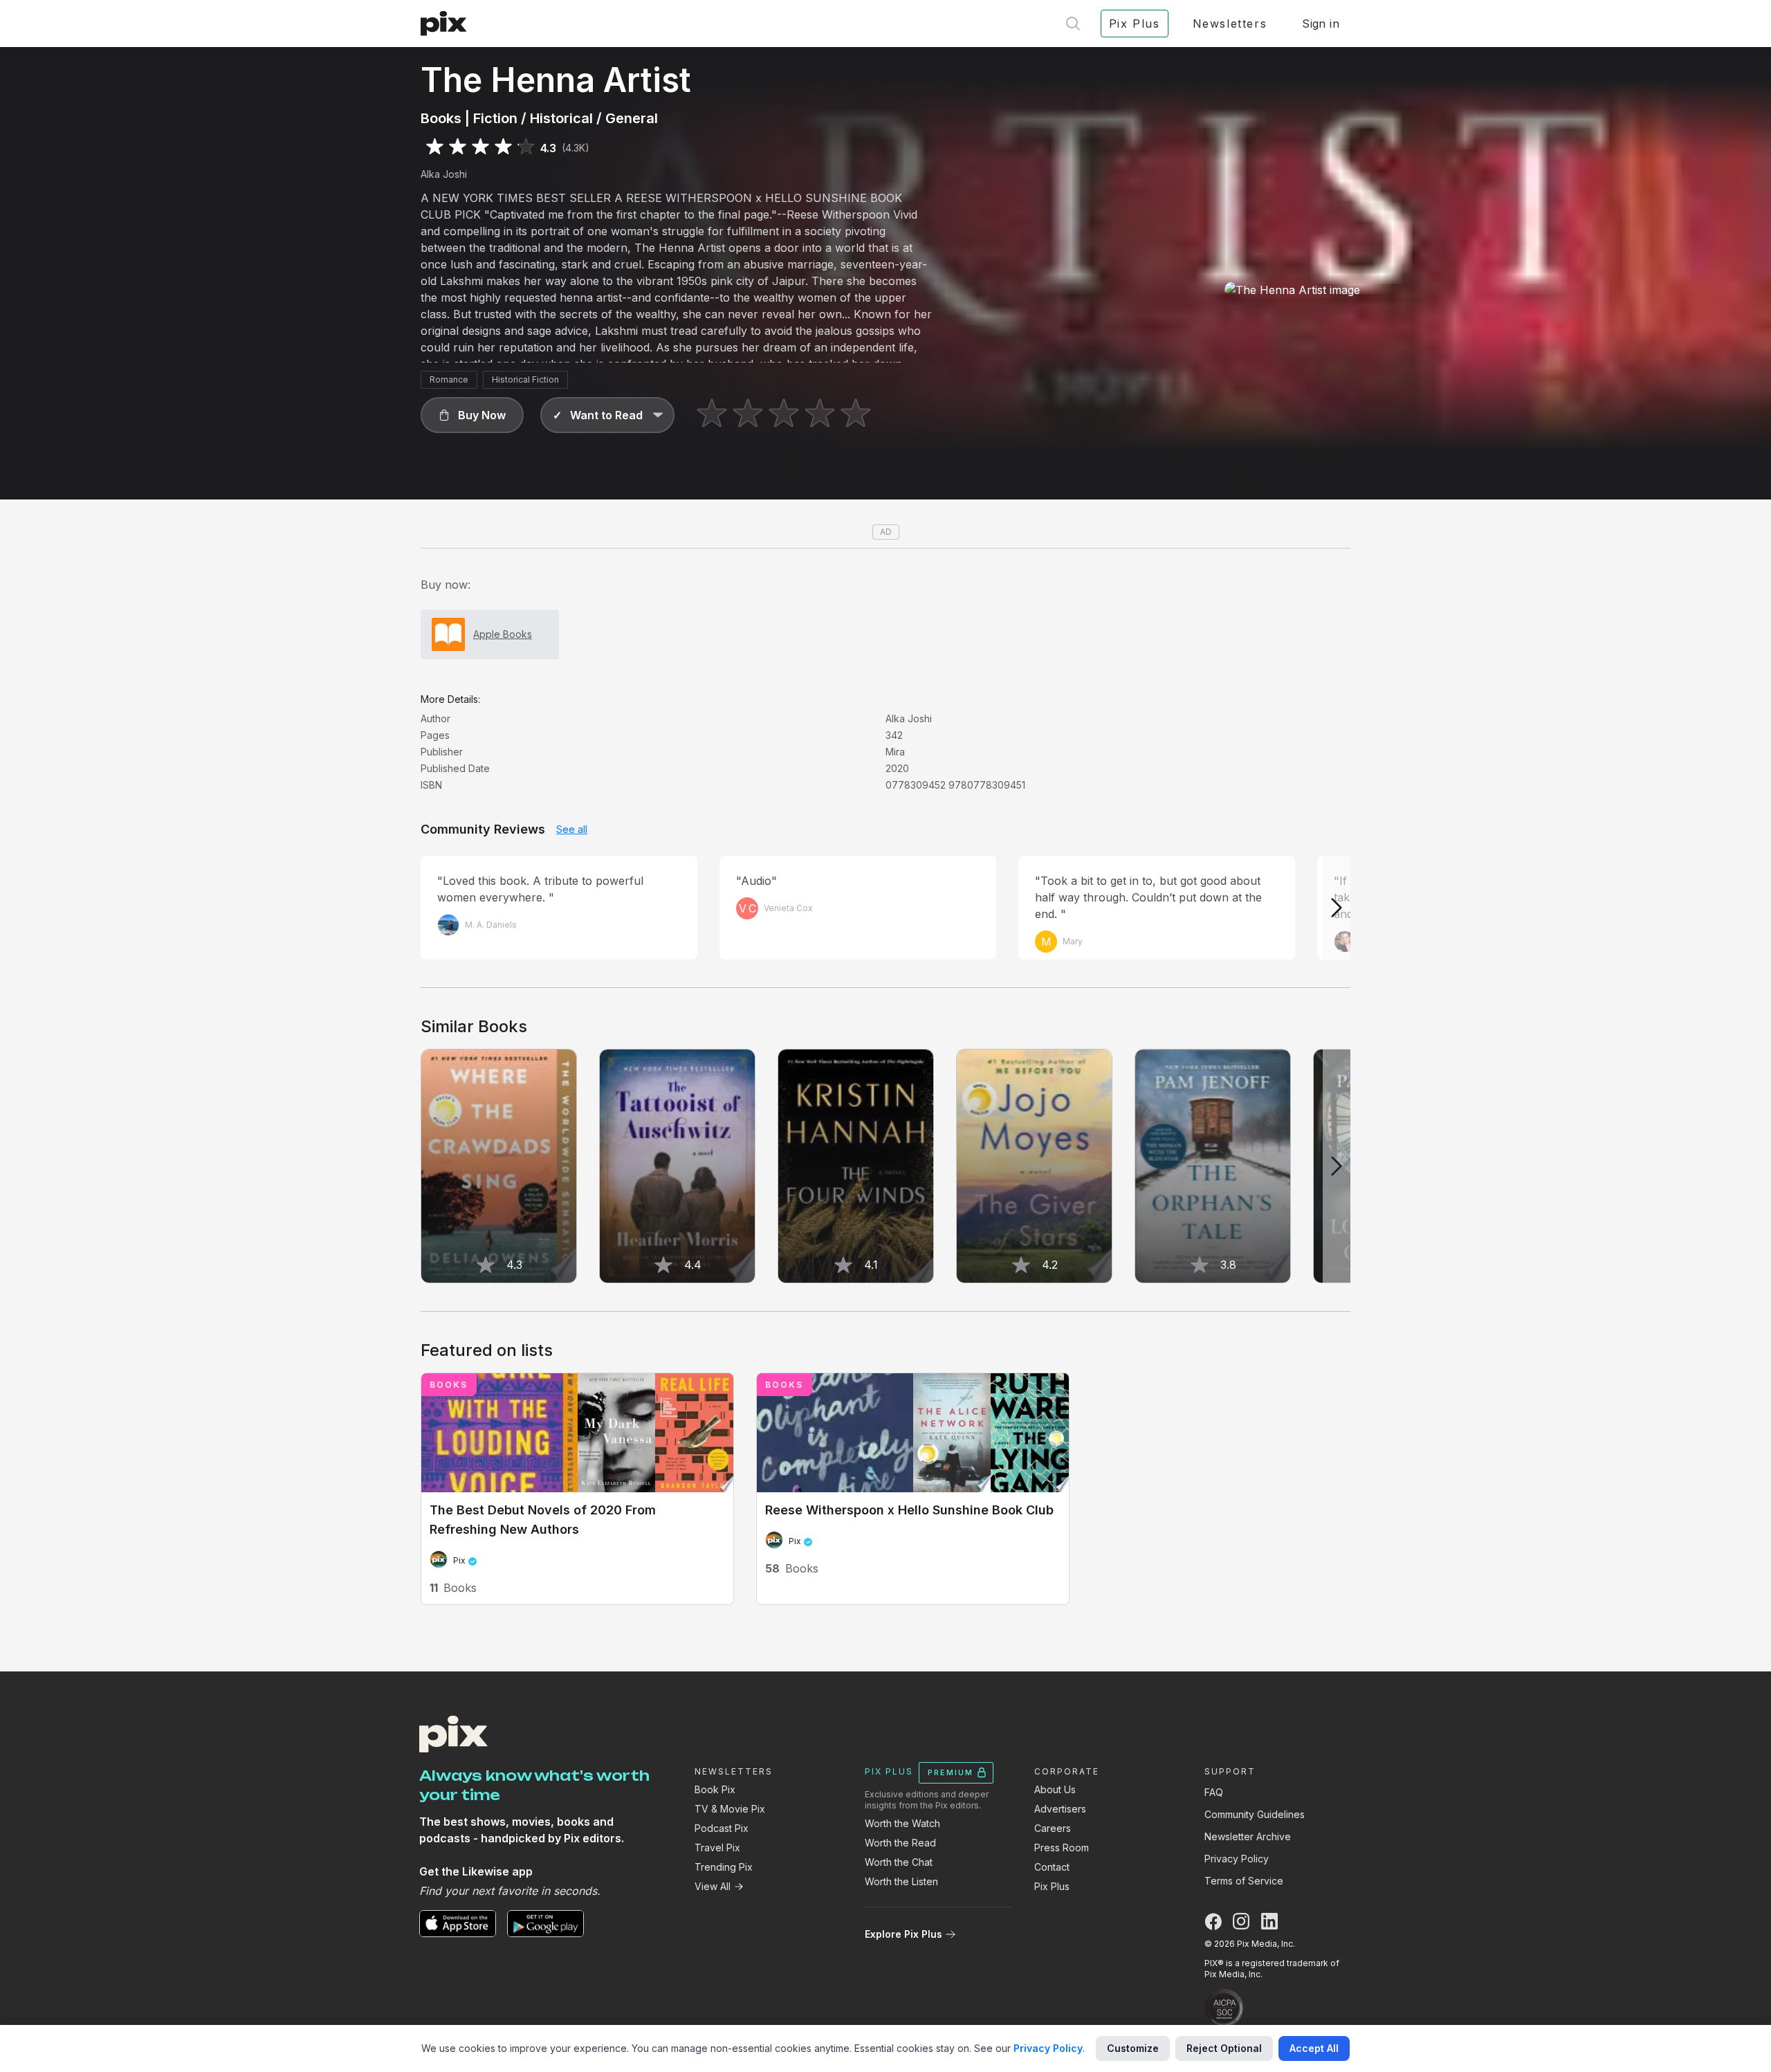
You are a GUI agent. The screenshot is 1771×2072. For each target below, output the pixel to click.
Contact (1052, 1867)
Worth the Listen (901, 1881)
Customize (1133, 2048)
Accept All (1314, 2048)
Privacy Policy (1237, 1859)
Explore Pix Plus (903, 1934)
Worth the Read (900, 1843)
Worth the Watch (902, 1823)
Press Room (1062, 1848)
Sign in (1321, 24)
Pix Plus (1052, 1886)
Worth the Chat (899, 1862)
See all (572, 829)
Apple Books (503, 634)
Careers (1053, 1828)
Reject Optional (1224, 2048)
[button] (472, 415)
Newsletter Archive (1248, 1836)
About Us (1055, 1789)
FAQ (1214, 1792)
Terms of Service (1244, 1881)
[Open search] (1073, 24)
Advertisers (1060, 1809)
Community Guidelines (1255, 1814)
